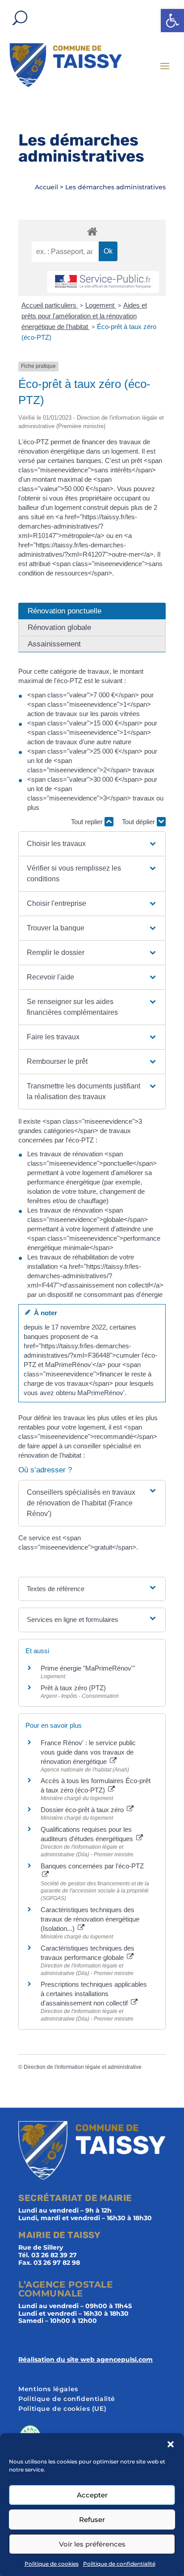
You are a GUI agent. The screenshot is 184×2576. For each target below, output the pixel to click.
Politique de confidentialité (119, 2564)
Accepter (92, 2495)
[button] (172, 21)
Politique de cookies (52, 2564)
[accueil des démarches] (92, 231)
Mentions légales (48, 2389)
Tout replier (88, 822)
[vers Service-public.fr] (103, 282)
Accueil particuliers (50, 305)
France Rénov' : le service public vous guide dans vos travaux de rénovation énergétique (88, 1752)
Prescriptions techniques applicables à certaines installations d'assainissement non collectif (94, 1994)
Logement (101, 305)
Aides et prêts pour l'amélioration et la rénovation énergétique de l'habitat (84, 316)
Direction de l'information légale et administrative (83, 2067)
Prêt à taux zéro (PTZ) (73, 1688)
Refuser (92, 2520)
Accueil (46, 187)
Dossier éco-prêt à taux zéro (83, 1810)
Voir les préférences (92, 2544)
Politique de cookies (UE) (62, 2409)
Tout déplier (139, 822)
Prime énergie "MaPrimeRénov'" (89, 1668)
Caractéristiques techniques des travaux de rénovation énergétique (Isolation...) (90, 1919)
